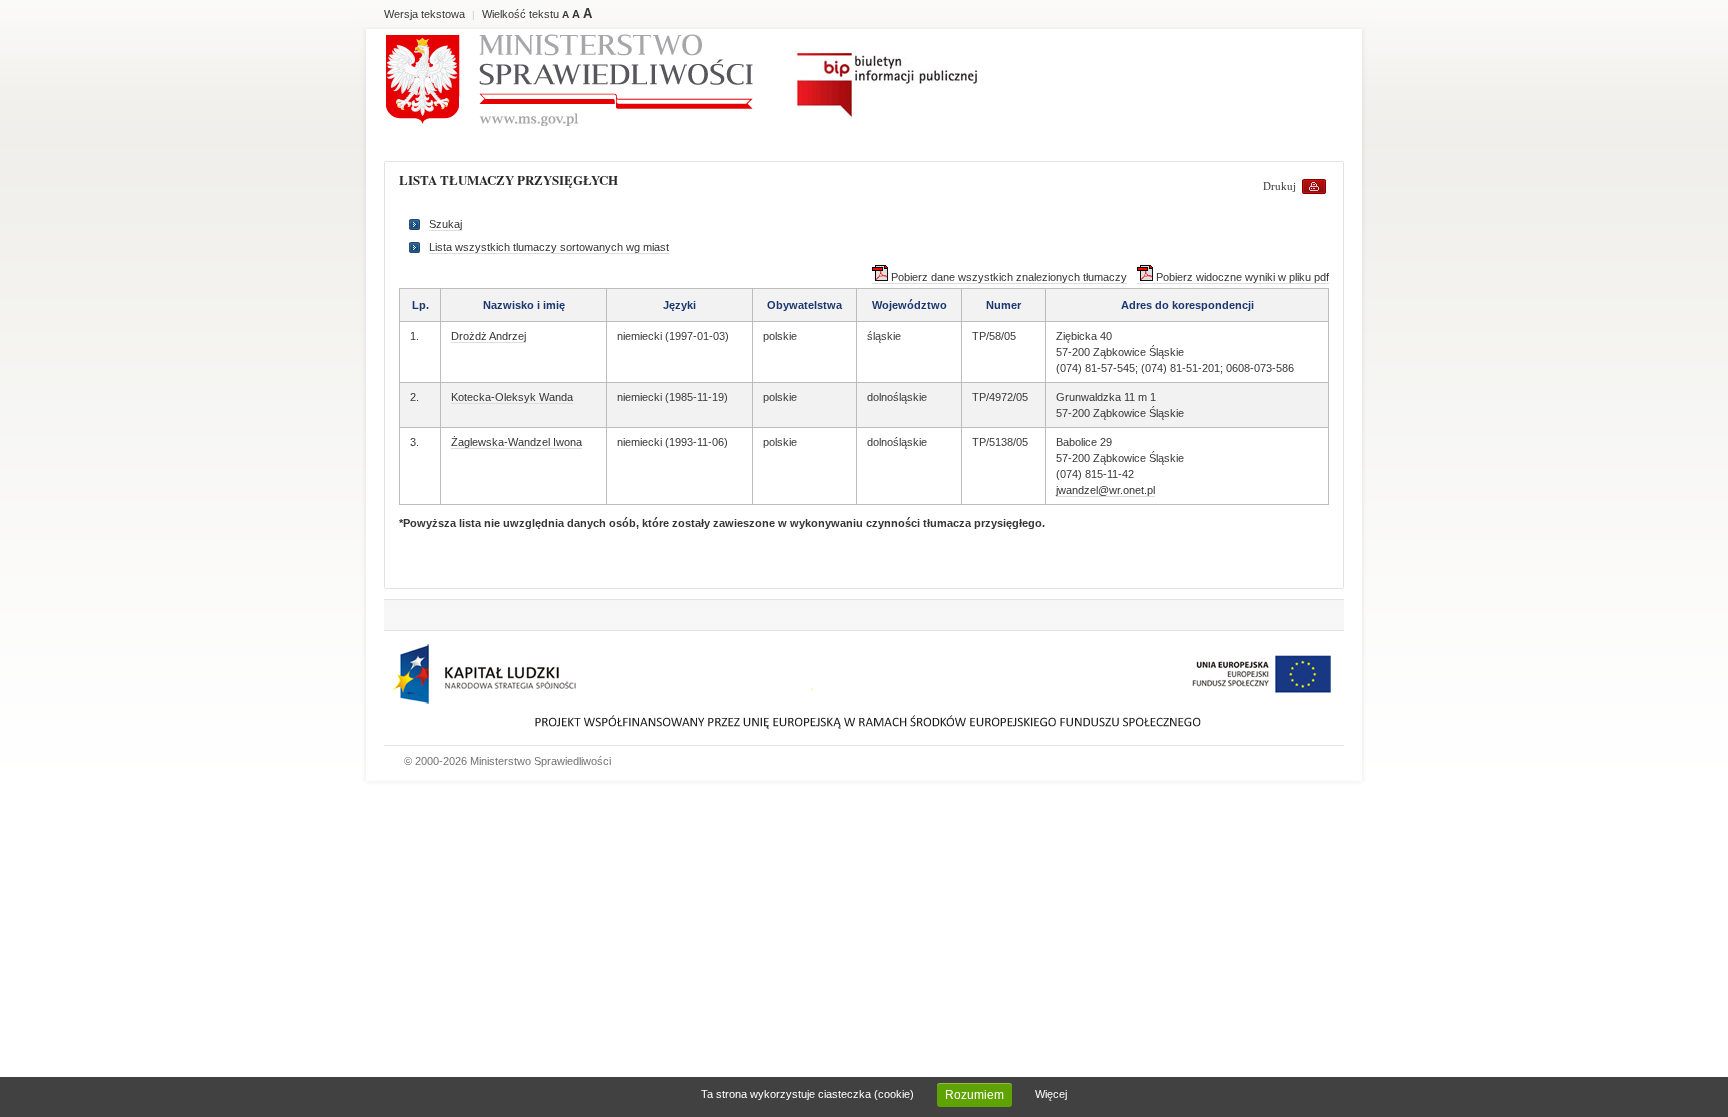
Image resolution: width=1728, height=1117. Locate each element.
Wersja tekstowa (424, 14)
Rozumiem (974, 1095)
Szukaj (445, 224)
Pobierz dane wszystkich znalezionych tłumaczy (1007, 277)
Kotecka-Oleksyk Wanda (512, 397)
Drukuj (1279, 186)
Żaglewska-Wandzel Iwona (516, 442)
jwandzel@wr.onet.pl (1105, 490)
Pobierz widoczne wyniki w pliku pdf (1241, 277)
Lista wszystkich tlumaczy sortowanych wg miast (549, 247)
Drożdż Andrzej (488, 336)
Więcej (1051, 1094)
